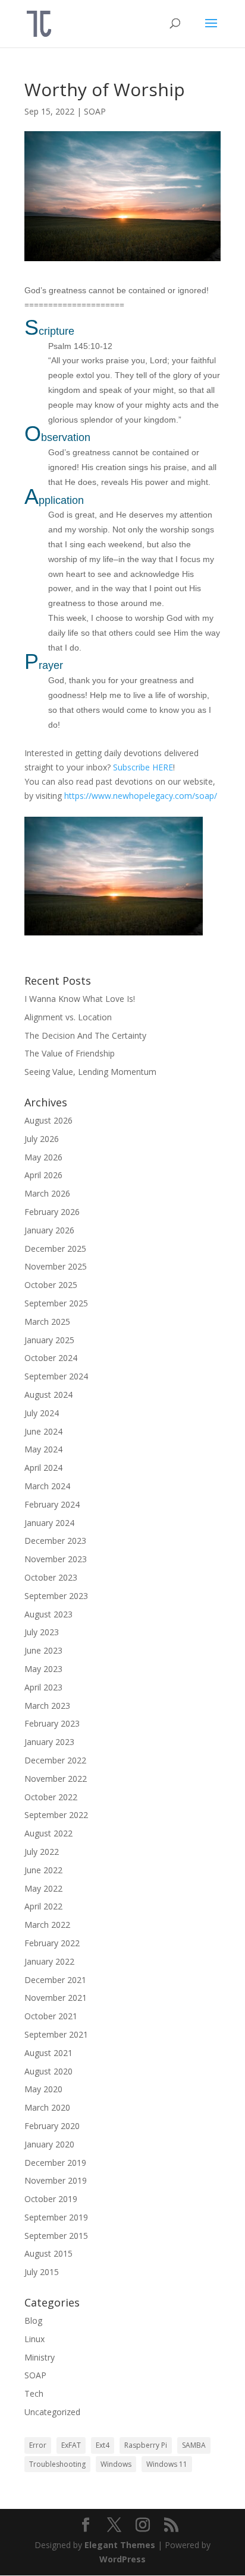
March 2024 (47, 1486)
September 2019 (56, 2217)
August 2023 (48, 1614)
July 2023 (42, 1632)
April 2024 (43, 1468)
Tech (34, 2393)
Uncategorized (52, 2412)
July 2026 (42, 1139)
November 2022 (56, 1779)
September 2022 (56, 1815)
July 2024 (42, 1413)
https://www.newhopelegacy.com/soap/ (141, 796)
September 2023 (56, 1596)
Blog (33, 2320)
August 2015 (48, 2253)
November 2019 (56, 2180)
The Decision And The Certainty (85, 1035)
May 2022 (43, 1888)
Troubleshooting (57, 2464)
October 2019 (51, 2199)
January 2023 (49, 1742)
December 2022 (55, 1760)
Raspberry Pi (146, 2445)
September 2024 (56, 1376)
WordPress (122, 2559)
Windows (116, 2464)
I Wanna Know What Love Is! (80, 999)
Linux (34, 2339)
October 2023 (51, 1577)
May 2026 (43, 1157)
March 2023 (47, 1706)
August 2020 (48, 2071)
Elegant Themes (120, 2545)
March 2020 (47, 2107)
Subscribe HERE (143, 767)
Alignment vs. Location (68, 1017)
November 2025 (56, 1266)
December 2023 (55, 1541)
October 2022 (51, 1797)
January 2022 (49, 1961)
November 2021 (56, 1998)
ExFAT (71, 2445)
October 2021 (51, 2016)
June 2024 (43, 1431)
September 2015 (56, 2236)
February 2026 (52, 1212)
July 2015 (42, 2272)
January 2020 (49, 2144)
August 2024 (48, 1395)
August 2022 (48, 1833)
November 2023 (56, 1559)
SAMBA (194, 2445)
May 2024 (43, 1449)
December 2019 (55, 2163)
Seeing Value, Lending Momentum (90, 1072)
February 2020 (52, 2126)
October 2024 (51, 1358)
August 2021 (48, 2053)
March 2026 (47, 1193)
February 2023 (52, 1723)
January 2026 (49, 1230)
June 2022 (43, 1870)
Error (38, 2445)
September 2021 (56, 2034)
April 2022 (43, 1906)
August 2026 (48, 1120)
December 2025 (55, 1249)
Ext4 (103, 2445)
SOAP (95, 111)
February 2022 (52, 1943)
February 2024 (52, 1504)
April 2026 (43, 1175)
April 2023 (43, 1687)
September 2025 (56, 1303)
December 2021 (55, 1980)
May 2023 (43, 1669)
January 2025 (49, 1340)
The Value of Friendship (70, 1053)
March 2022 (47, 1925)
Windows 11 (167, 2464)
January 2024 (49, 1523)
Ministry (40, 2357)
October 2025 (51, 1285)
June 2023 (43, 1650)
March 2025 (47, 1322)
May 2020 (43, 2089)
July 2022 (42, 1852)
